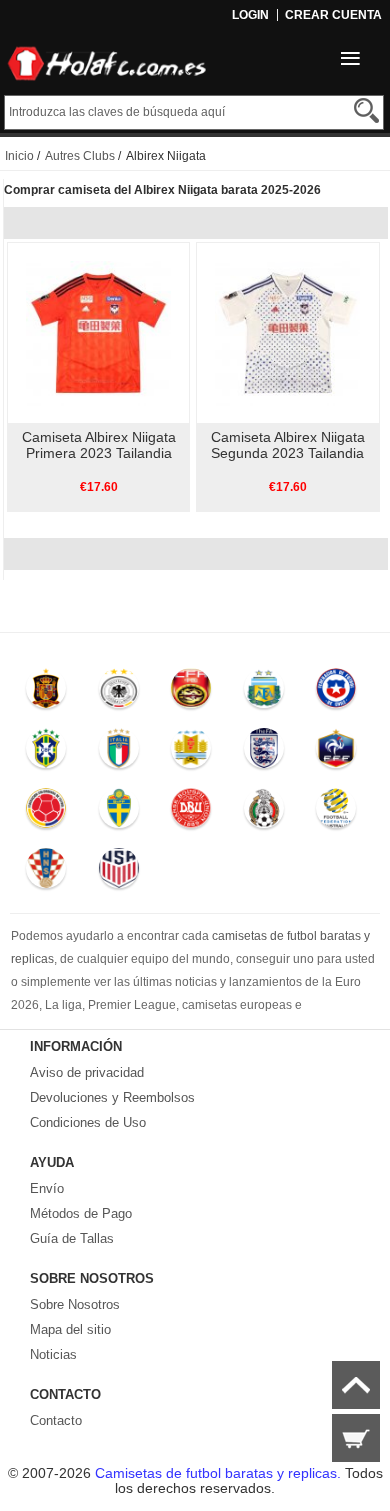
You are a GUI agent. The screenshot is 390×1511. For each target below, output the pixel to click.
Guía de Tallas (72, 1238)
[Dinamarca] (191, 813)
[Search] (366, 110)
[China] (191, 693)
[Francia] (336, 753)
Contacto (56, 1420)
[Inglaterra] (263, 753)
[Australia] (336, 813)
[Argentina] (263, 693)
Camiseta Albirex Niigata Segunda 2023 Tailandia (288, 445)
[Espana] (46, 693)
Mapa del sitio (70, 1329)
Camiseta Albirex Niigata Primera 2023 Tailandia (99, 445)
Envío (47, 1188)
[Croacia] (46, 873)
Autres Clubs (80, 156)
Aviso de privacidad (87, 1072)
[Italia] (118, 753)
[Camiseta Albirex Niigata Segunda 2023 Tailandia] (287, 332)
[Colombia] (46, 813)
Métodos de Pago (81, 1213)
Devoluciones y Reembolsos (112, 1097)
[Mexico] (263, 813)
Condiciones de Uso (88, 1122)
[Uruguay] (191, 753)
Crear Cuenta (333, 15)
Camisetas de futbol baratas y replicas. (220, 1473)
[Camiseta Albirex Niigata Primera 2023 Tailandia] (98, 332)
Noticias (53, 1354)
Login (250, 15)
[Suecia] (118, 813)
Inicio (19, 156)
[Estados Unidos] (118, 873)
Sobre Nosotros (75, 1304)
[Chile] (336, 693)
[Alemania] (118, 693)
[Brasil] (46, 753)
